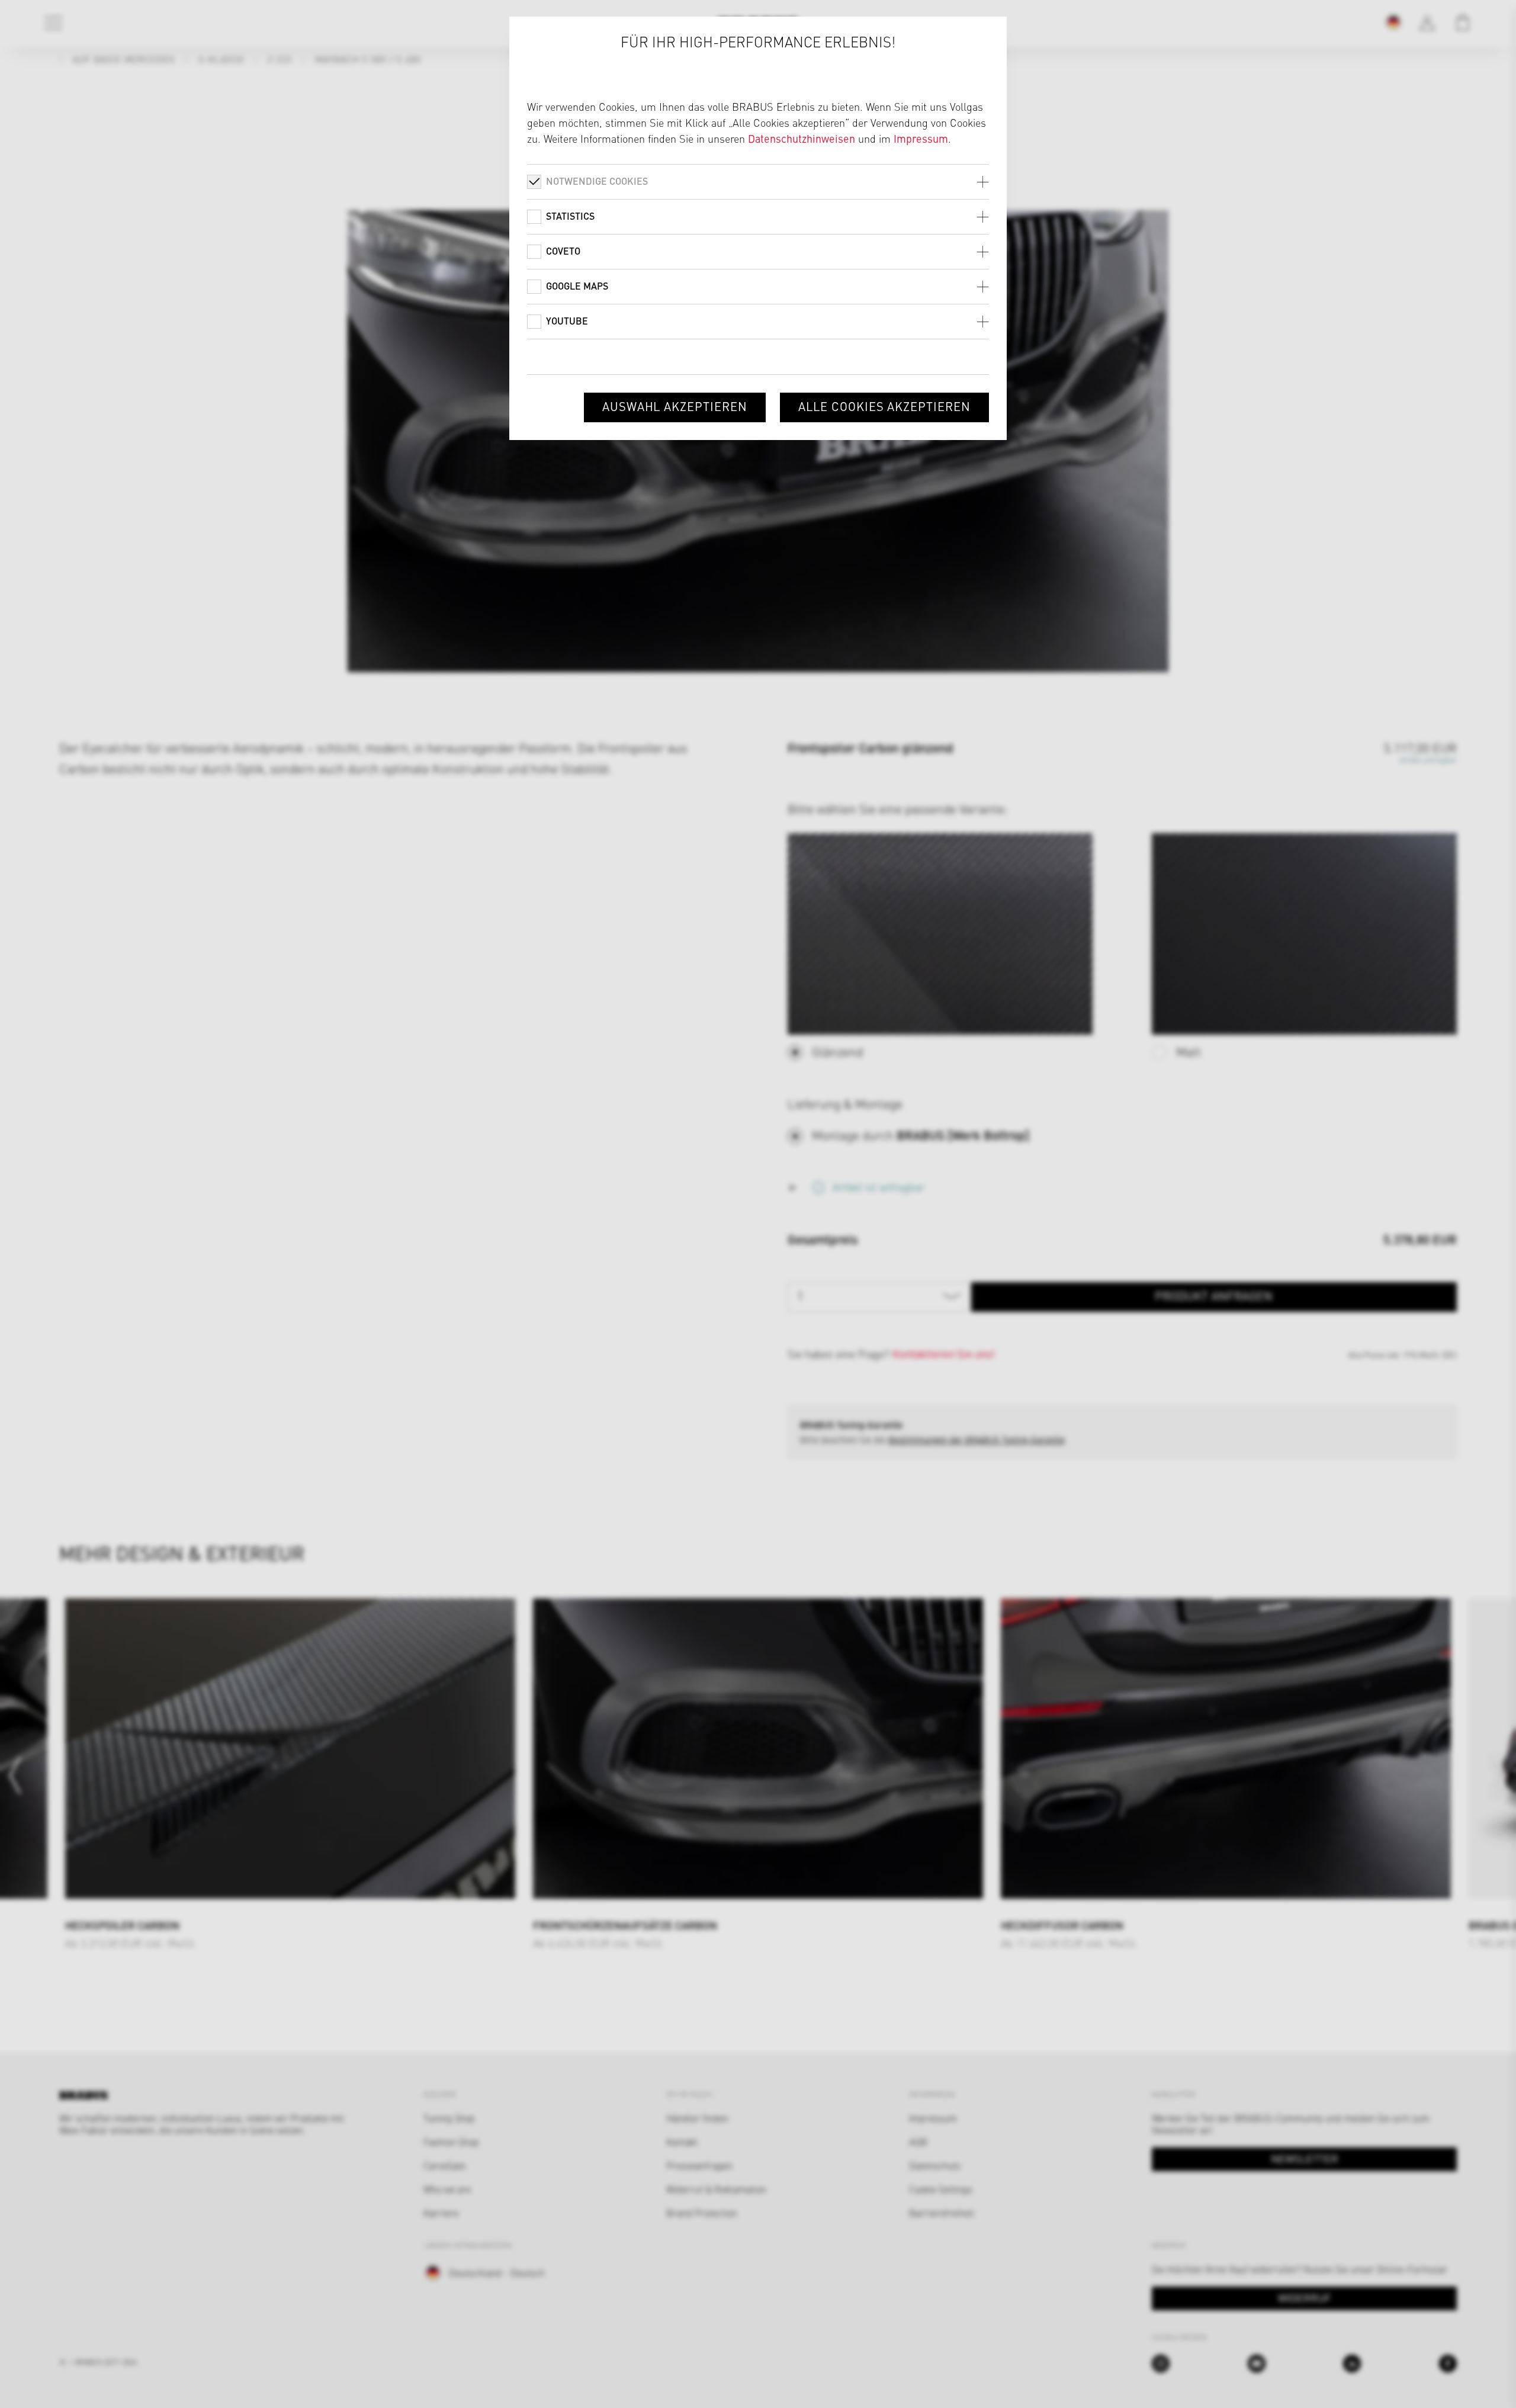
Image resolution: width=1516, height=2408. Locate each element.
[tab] (758, 182)
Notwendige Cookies (597, 181)
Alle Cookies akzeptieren (884, 406)
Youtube (567, 321)
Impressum (921, 138)
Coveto (563, 251)
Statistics (570, 216)
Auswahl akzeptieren (675, 406)
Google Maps (577, 286)
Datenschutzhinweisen (802, 138)
